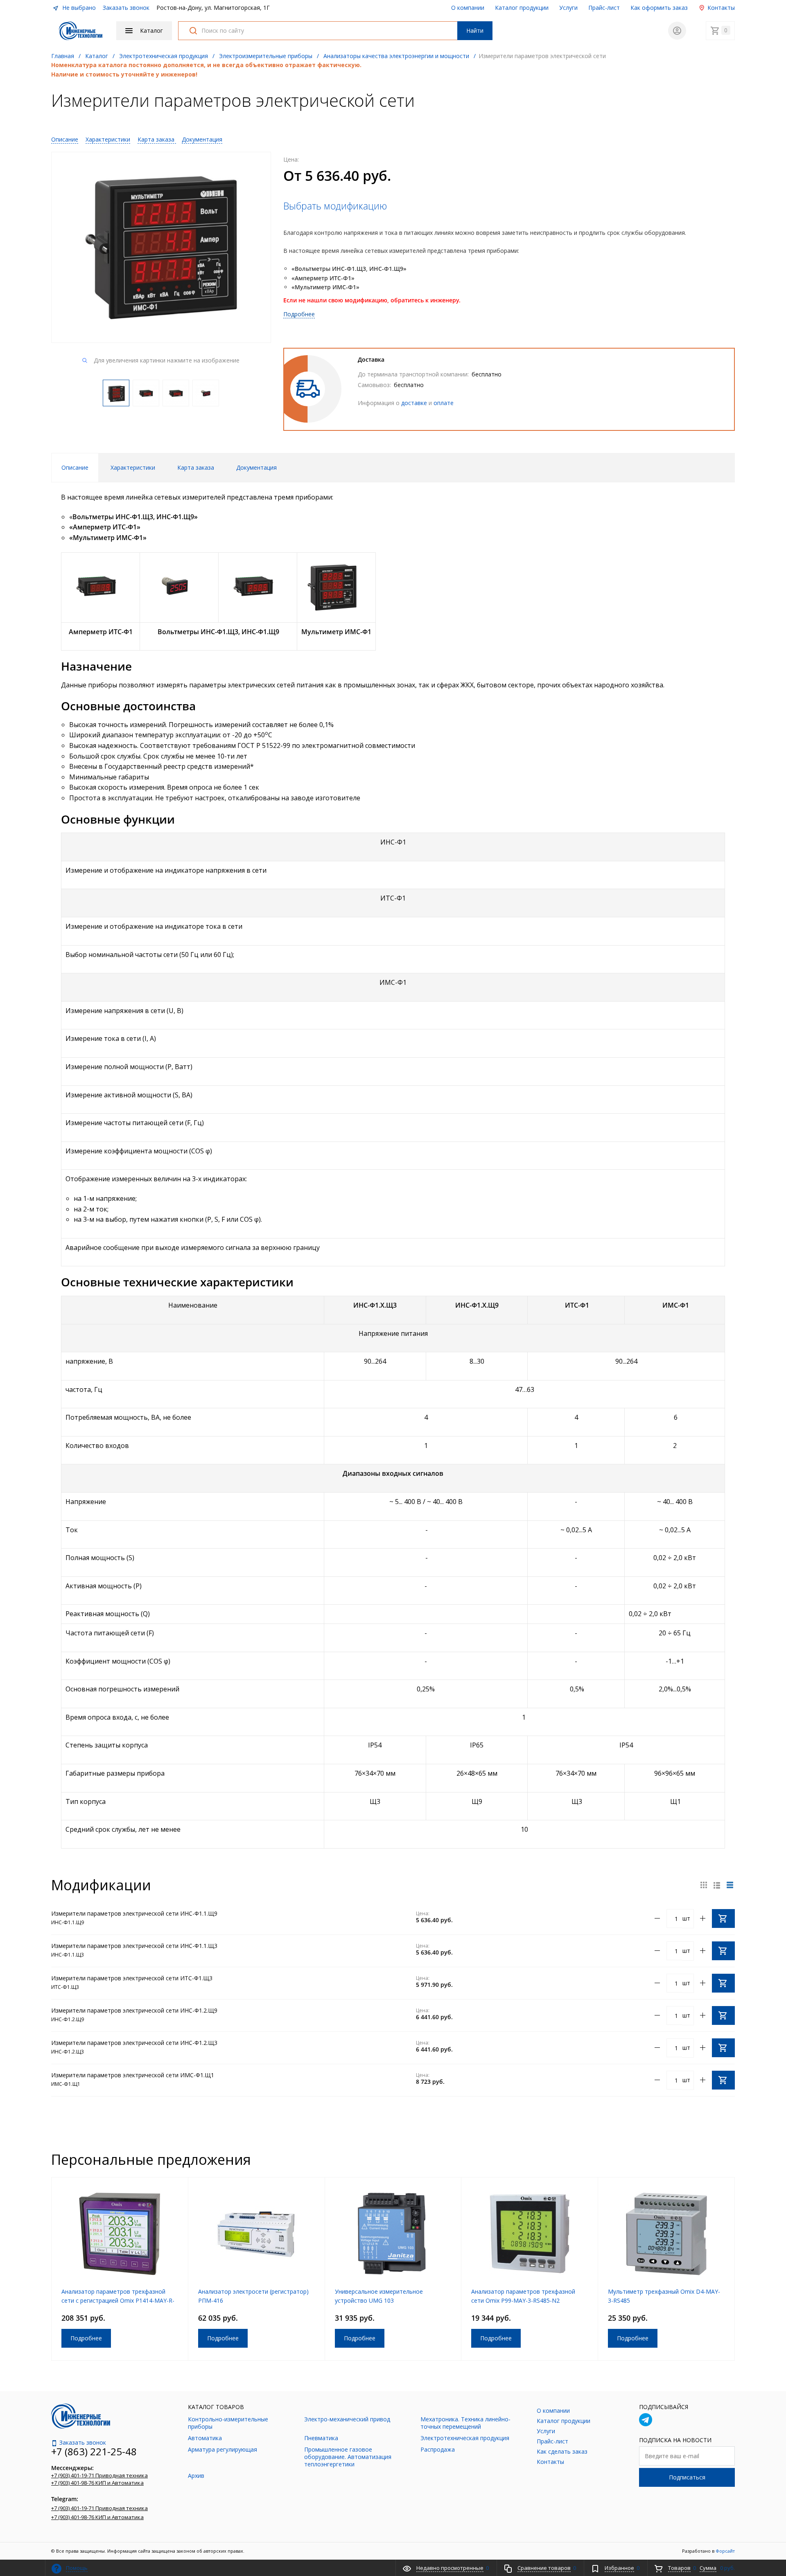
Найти (475, 30)
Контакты (720, 8)
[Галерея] (717, 1885)
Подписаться (687, 2477)
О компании (468, 8)
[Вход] (677, 31)
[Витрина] (704, 1885)
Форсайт (725, 2551)
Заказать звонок (126, 8)
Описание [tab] (75, 467)
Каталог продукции (522, 8)
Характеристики (108, 139)
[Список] (730, 1885)
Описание (65, 139)
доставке (414, 403)
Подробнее (299, 314)
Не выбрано (78, 8)
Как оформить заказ (659, 8)
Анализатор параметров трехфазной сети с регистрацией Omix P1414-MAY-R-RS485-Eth (118, 2300)
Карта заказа (157, 139)
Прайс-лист (604, 8)
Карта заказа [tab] (196, 467)
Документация (202, 139)
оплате (444, 403)
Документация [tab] (256, 467)
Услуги (568, 8)
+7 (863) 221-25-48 (94, 2451)
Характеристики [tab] (133, 467)
